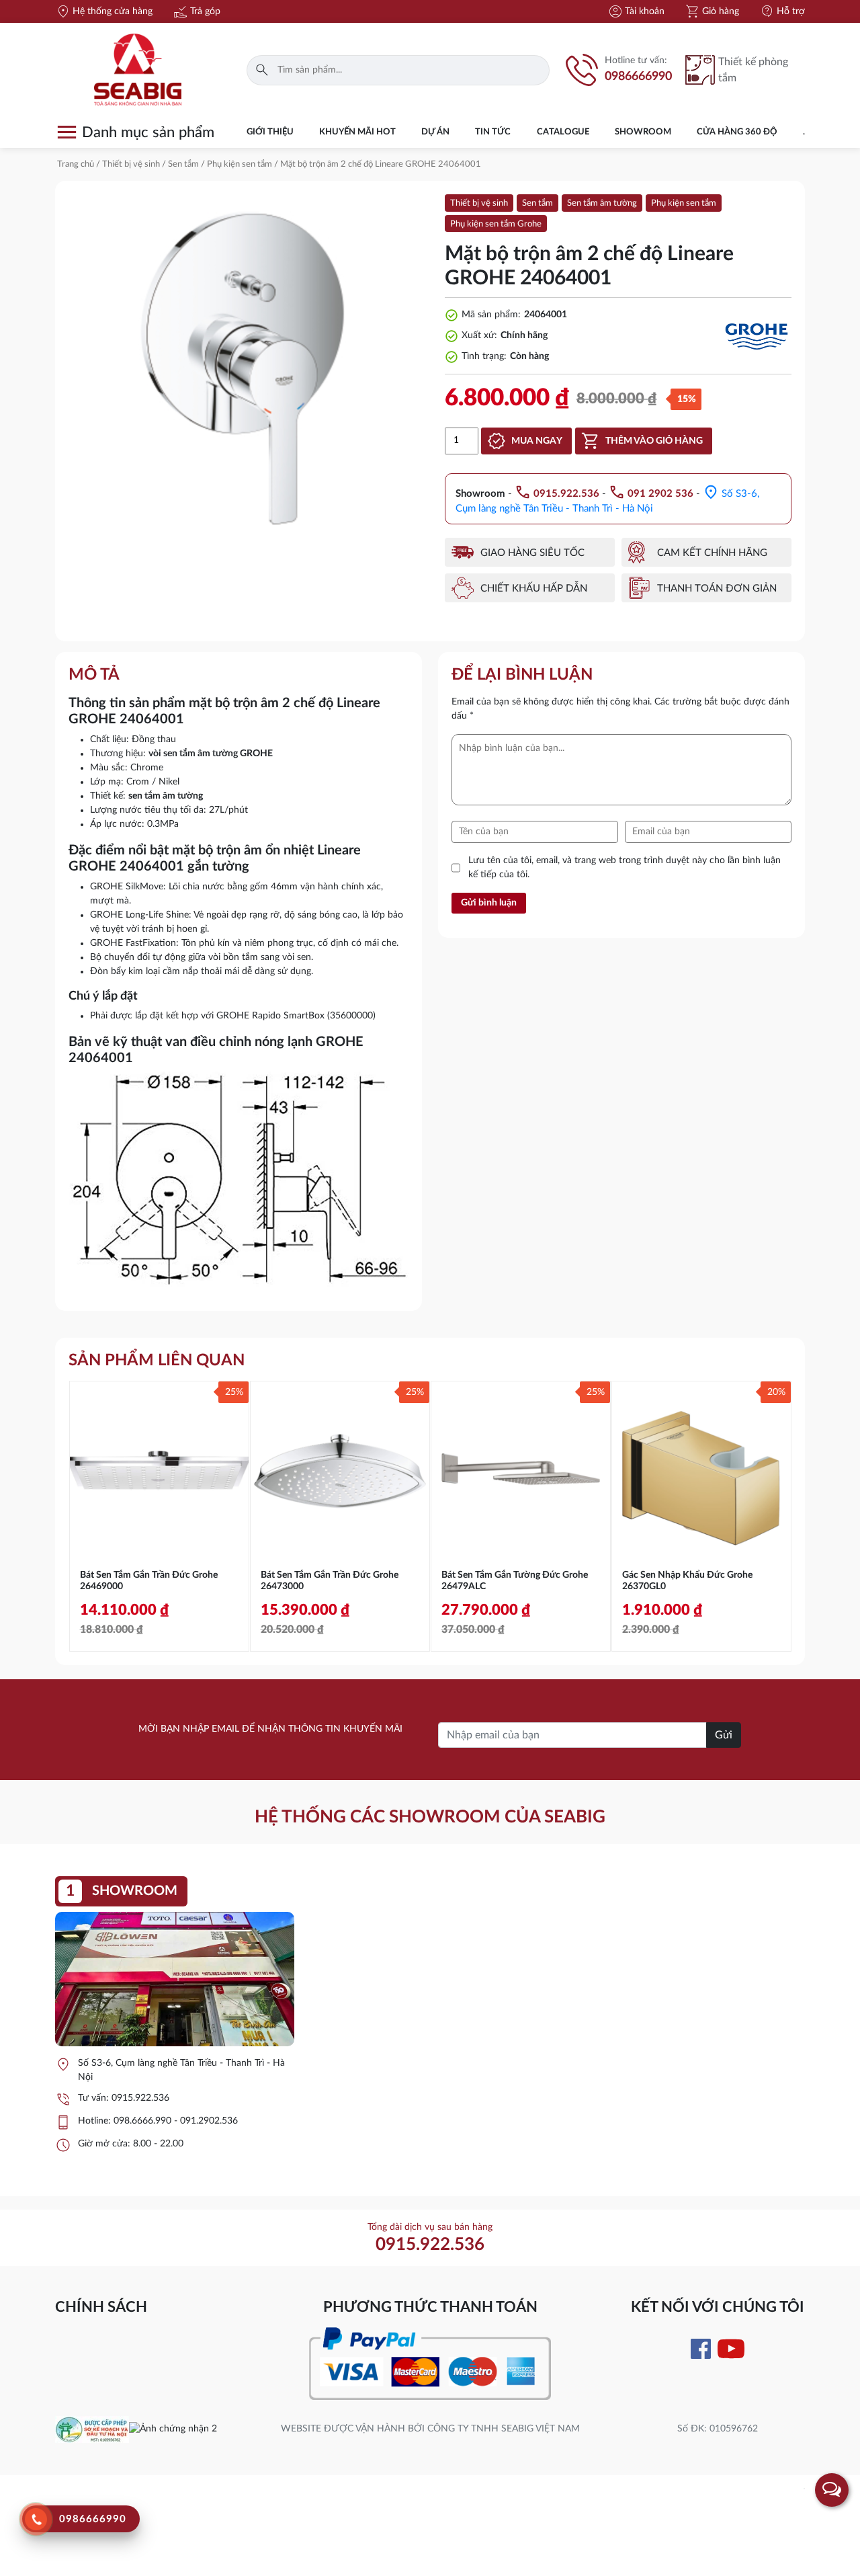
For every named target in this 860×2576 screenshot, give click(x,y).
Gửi (724, 1735)
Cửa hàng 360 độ (737, 132)
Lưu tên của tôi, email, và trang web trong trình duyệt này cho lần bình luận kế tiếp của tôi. (625, 868)
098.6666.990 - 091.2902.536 (176, 2121)
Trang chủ (76, 164)
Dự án (435, 132)
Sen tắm (183, 164)
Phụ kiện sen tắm (240, 164)
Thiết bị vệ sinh (131, 164)
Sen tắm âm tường (602, 203)
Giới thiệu (270, 132)
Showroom (643, 132)
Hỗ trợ (782, 11)
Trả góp (197, 11)
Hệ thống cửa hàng (104, 11)
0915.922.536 (140, 2098)
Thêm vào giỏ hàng (654, 441)
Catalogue (563, 132)
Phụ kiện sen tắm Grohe (496, 224)
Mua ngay (537, 441)
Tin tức (493, 132)
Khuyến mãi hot (357, 132)
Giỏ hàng (712, 11)
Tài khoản (636, 11)
